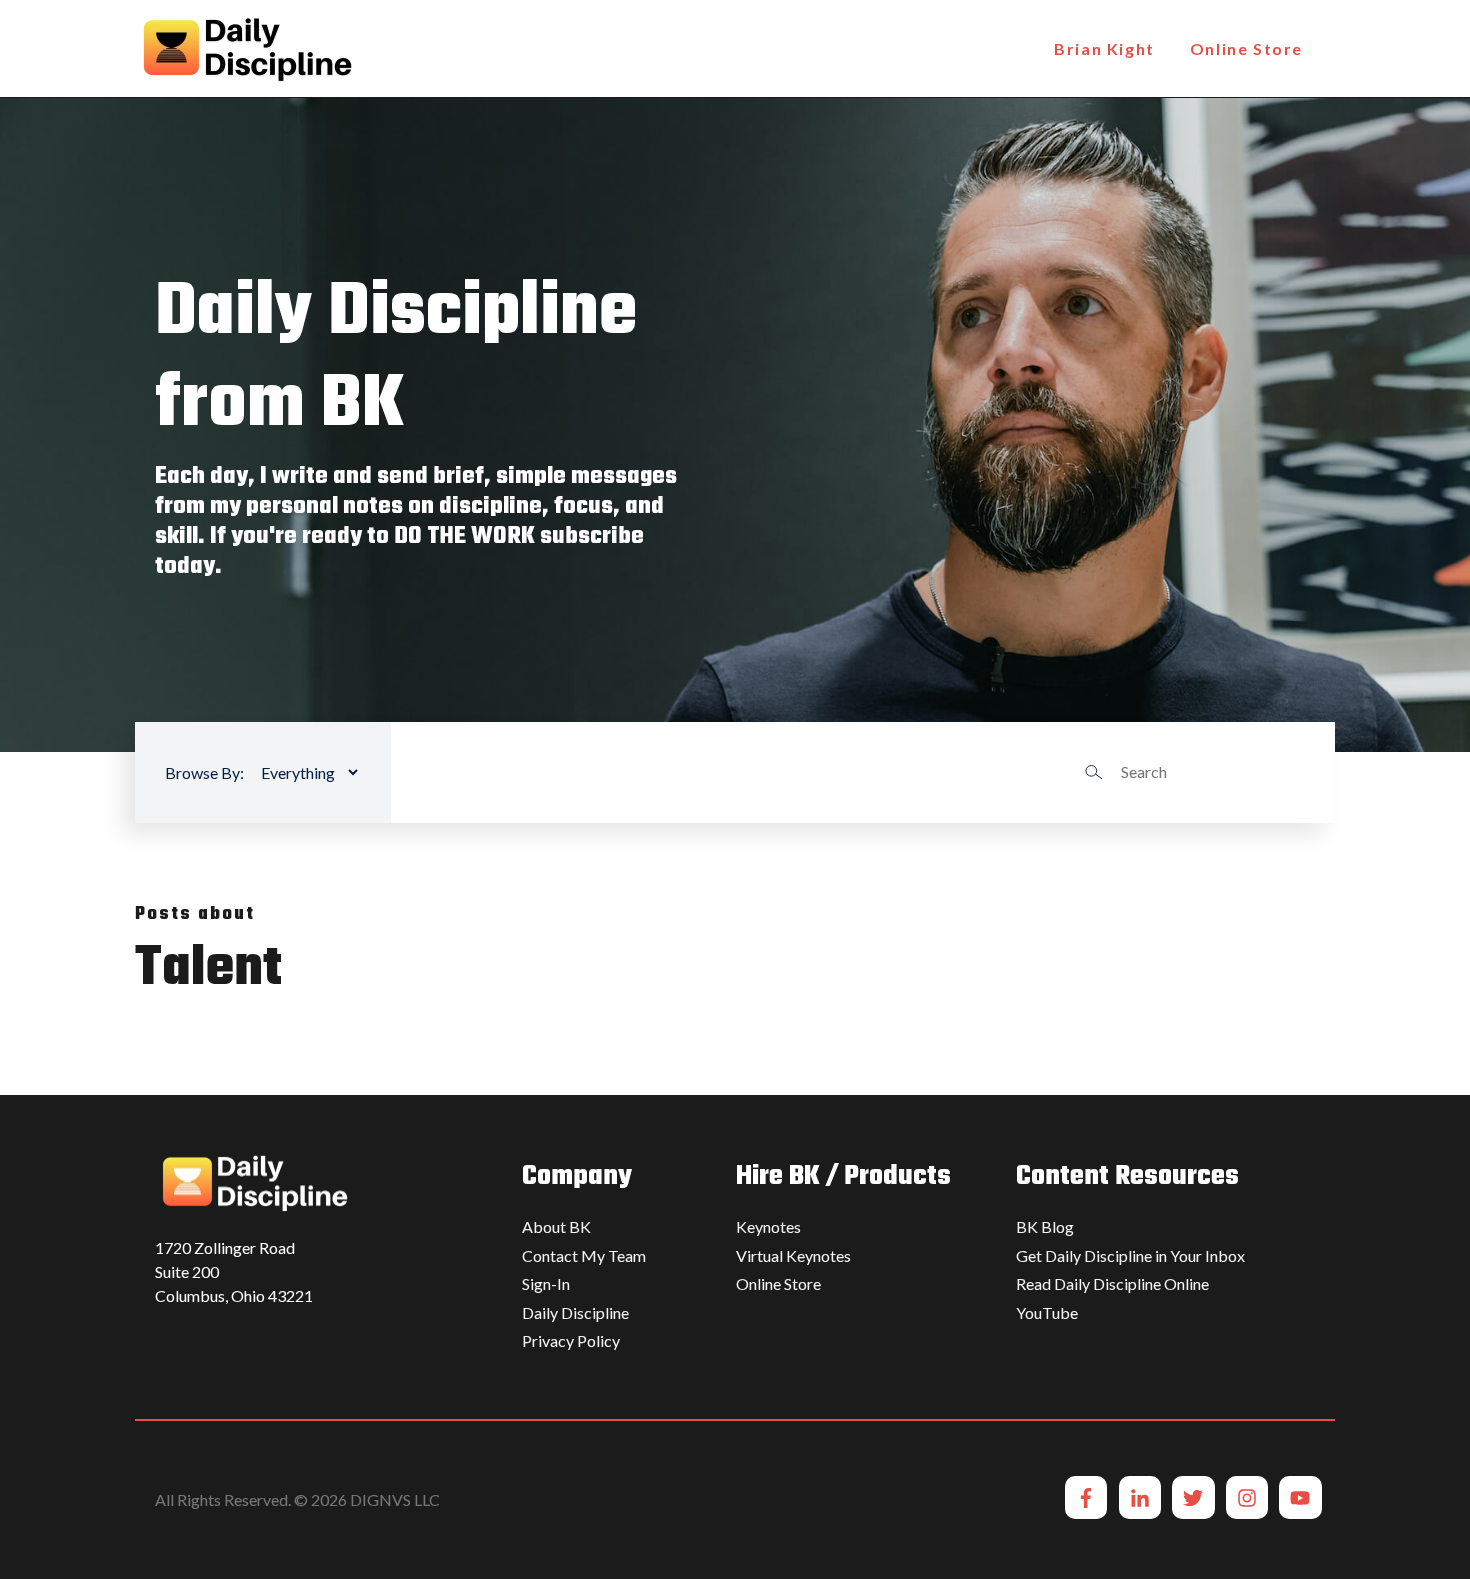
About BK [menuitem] (556, 1226)
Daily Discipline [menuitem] (575, 1312)
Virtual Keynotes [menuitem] (793, 1255)
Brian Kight (1104, 48)
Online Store (1246, 48)
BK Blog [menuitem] (1045, 1226)
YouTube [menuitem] (1047, 1312)
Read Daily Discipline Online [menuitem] (1112, 1283)
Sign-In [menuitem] (546, 1283)
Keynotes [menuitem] (768, 1226)
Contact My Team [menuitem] (584, 1255)
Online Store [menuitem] (778, 1283)
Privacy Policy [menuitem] (571, 1340)
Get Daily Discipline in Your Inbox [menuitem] (1130, 1255)
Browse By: (204, 772)
